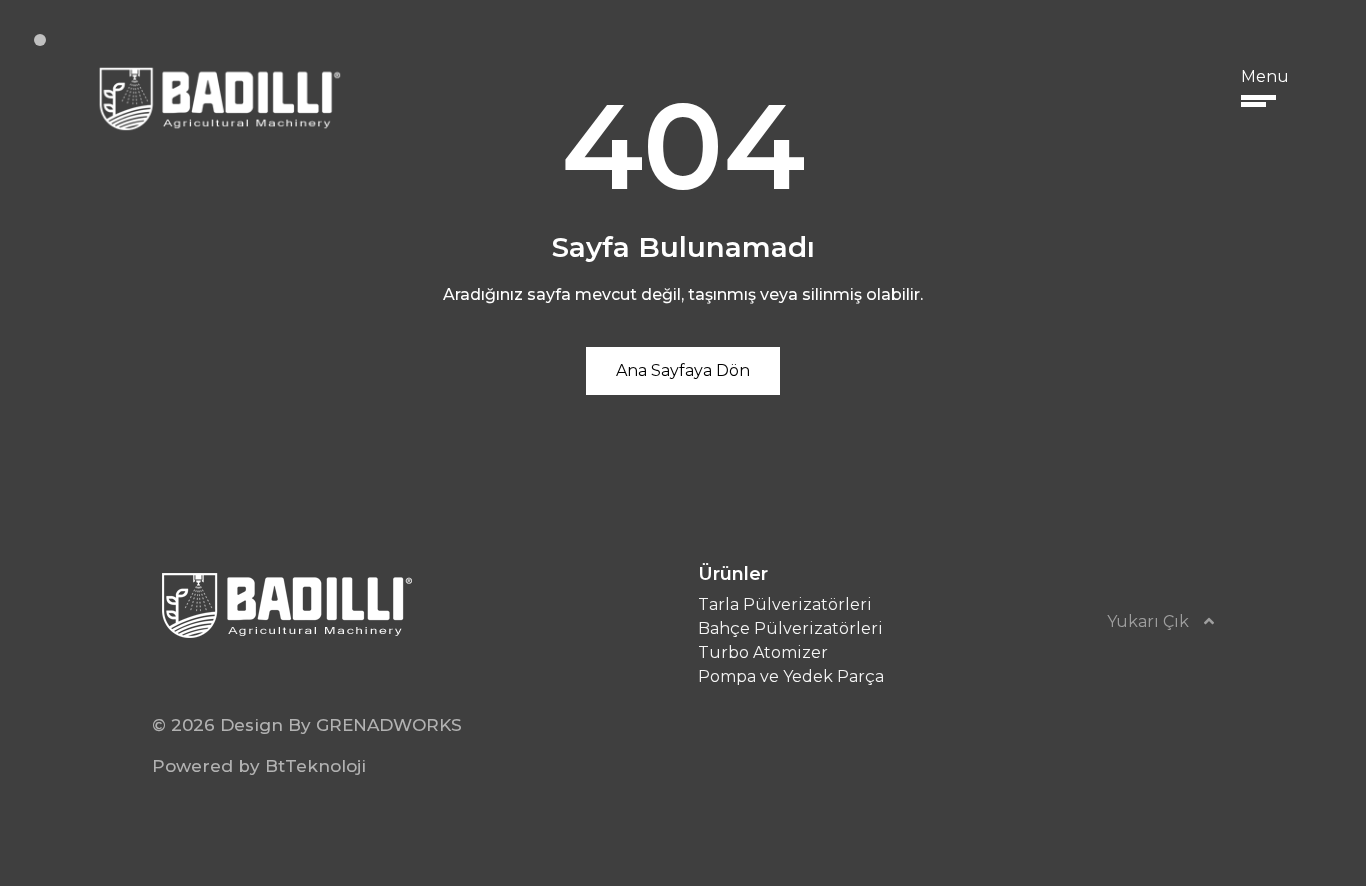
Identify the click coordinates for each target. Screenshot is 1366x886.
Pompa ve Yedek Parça (791, 676)
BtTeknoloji (315, 766)
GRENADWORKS (389, 725)
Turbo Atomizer (763, 652)
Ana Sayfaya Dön (683, 370)
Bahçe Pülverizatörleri (790, 628)
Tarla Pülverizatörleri (785, 604)
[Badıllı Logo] (217, 97)
